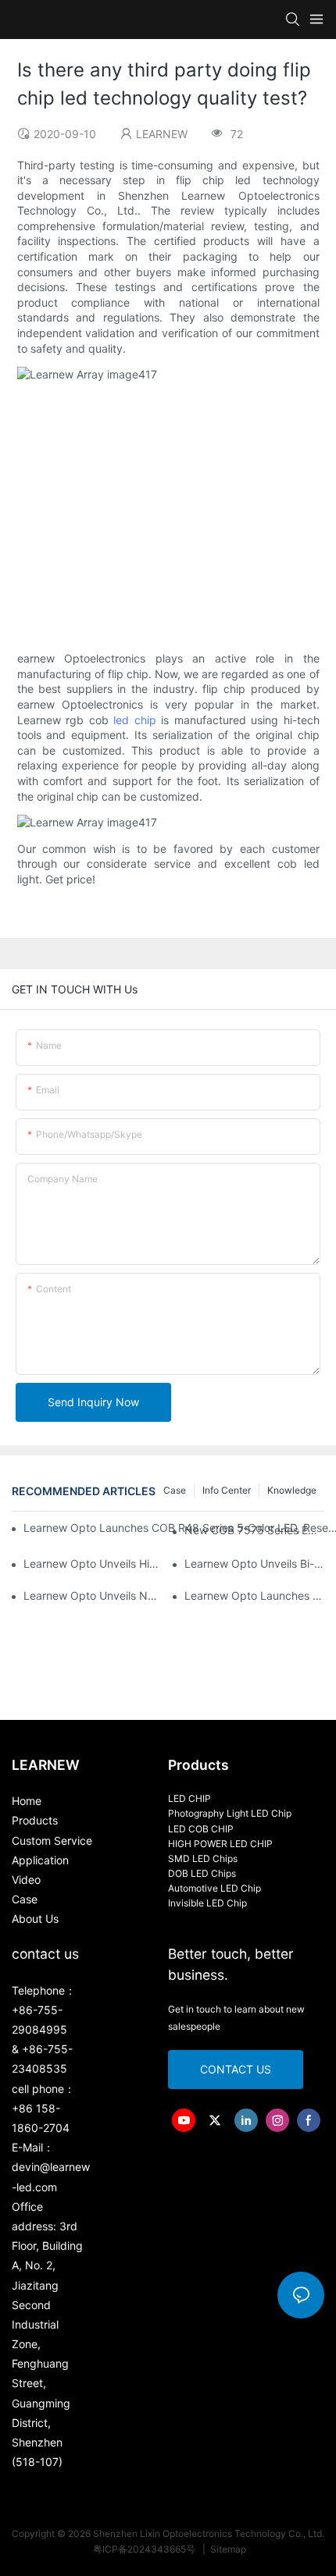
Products (35, 1820)
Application (40, 1860)
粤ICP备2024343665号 (145, 2549)
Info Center (227, 1490)
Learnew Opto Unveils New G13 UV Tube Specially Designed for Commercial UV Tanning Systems (93, 1595)
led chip (135, 720)
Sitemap (227, 2549)
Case (175, 1490)
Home (27, 1801)
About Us (35, 1919)
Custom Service (52, 1841)
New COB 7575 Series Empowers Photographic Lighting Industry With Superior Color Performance (254, 1530)
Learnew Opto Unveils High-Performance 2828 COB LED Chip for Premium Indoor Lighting (93, 1563)
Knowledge (292, 1490)
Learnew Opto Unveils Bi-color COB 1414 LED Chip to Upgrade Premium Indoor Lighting (254, 1563)
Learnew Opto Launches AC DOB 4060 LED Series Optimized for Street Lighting (254, 1595)
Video (26, 1880)
